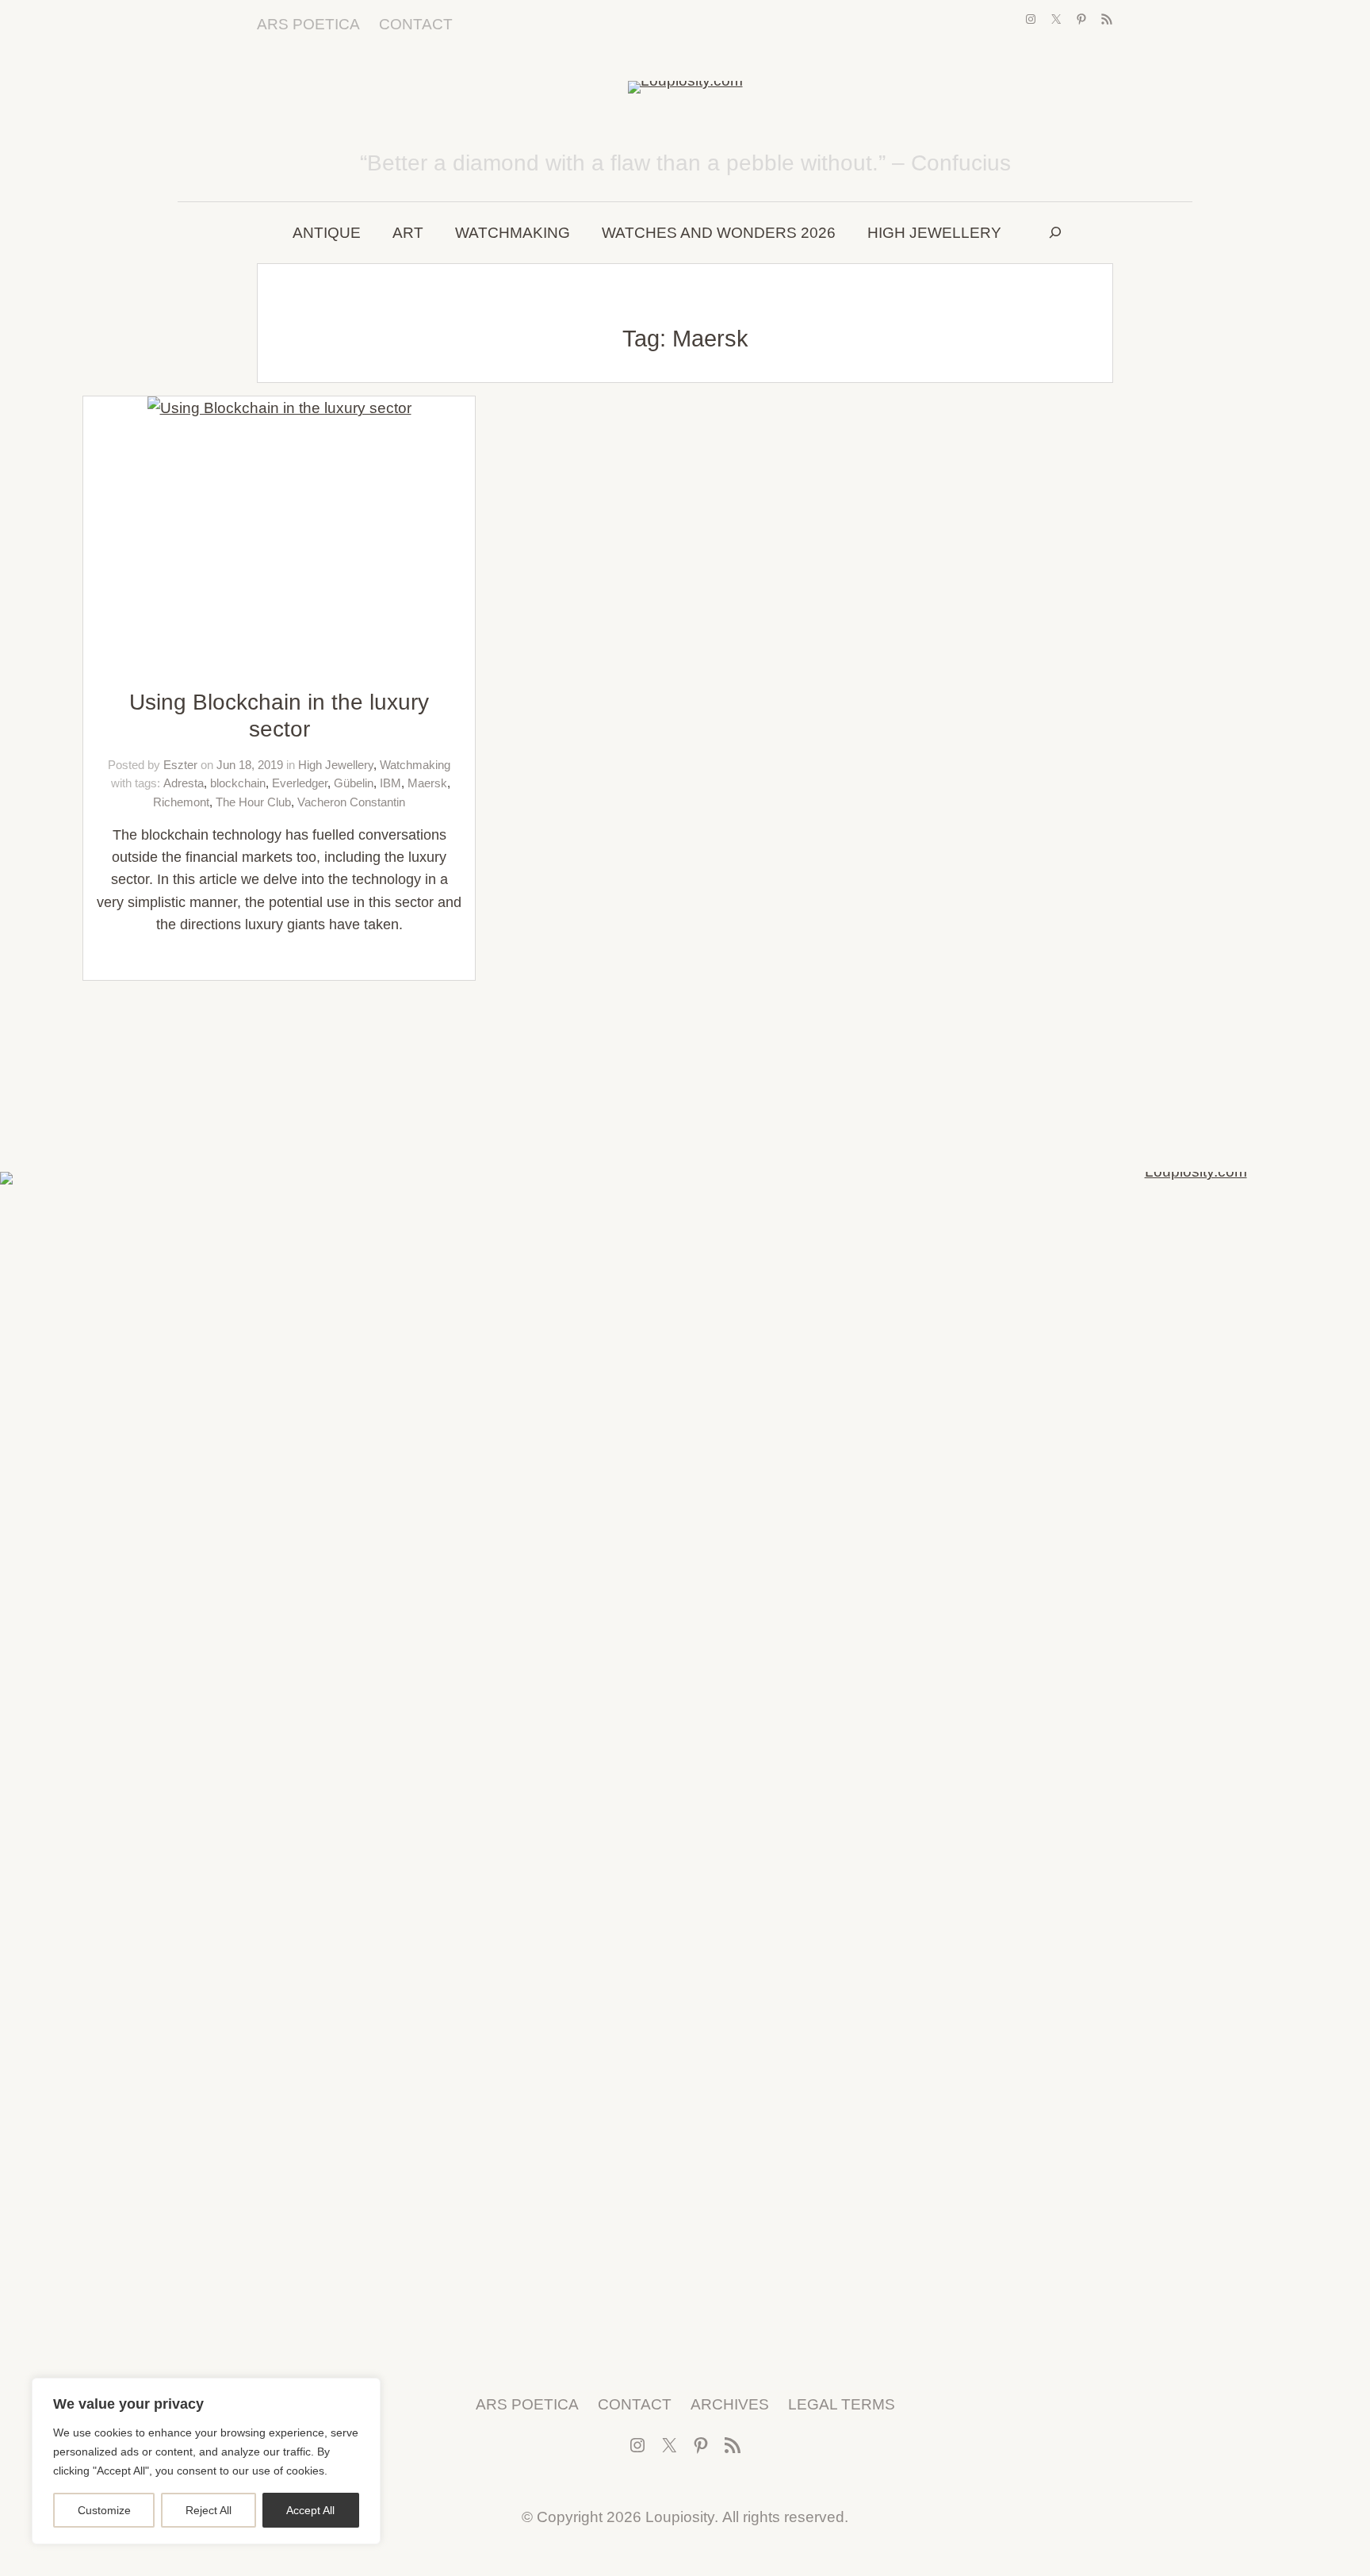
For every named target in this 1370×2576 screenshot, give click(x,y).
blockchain (238, 783)
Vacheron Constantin (351, 802)
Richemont (181, 802)
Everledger (300, 783)
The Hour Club (253, 802)
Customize (104, 2510)
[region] (206, 2461)
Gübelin (354, 783)
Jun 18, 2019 (250, 765)
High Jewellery (336, 765)
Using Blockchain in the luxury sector (279, 716)
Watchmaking (415, 765)
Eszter (180, 765)
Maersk (427, 783)
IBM (390, 783)
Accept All (310, 2510)
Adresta (184, 783)
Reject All (209, 2510)
